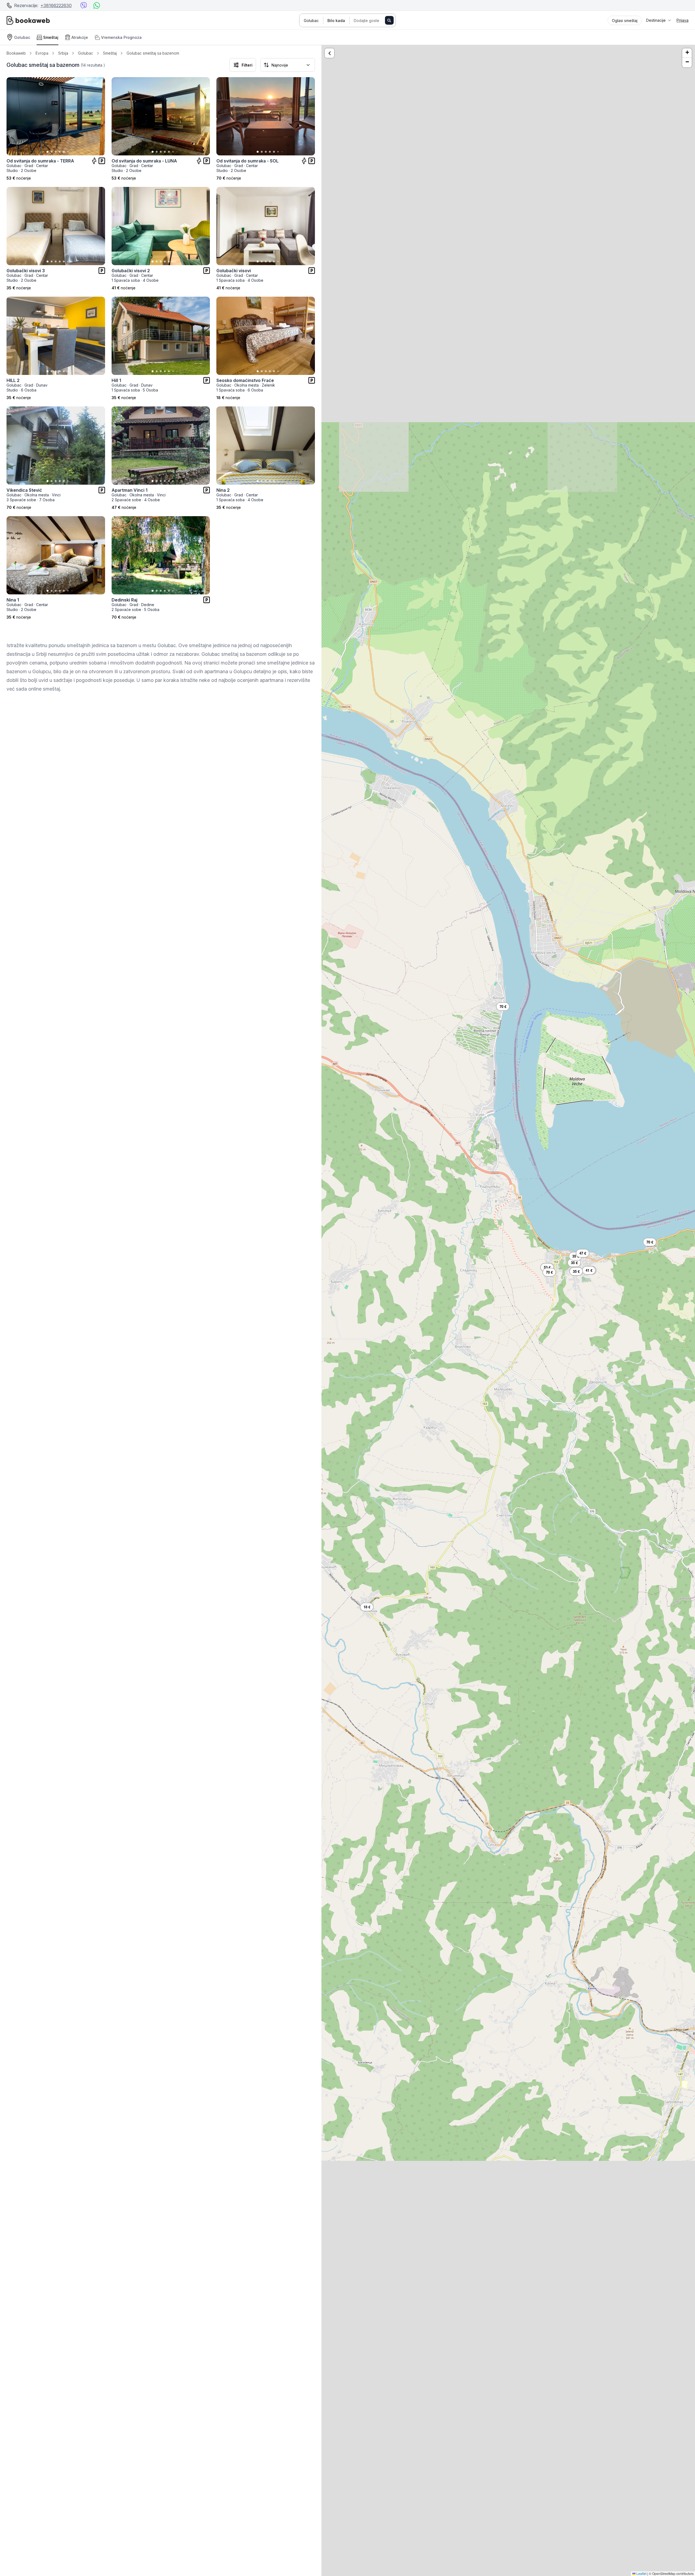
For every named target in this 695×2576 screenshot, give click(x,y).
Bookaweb (16, 53)
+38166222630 (56, 5)
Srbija (63, 53)
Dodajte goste (367, 21)
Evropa (42, 53)
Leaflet (641, 2573)
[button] (547, 1267)
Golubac (311, 21)
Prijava (683, 20)
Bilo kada (336, 21)
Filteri (247, 65)
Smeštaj (110, 53)
